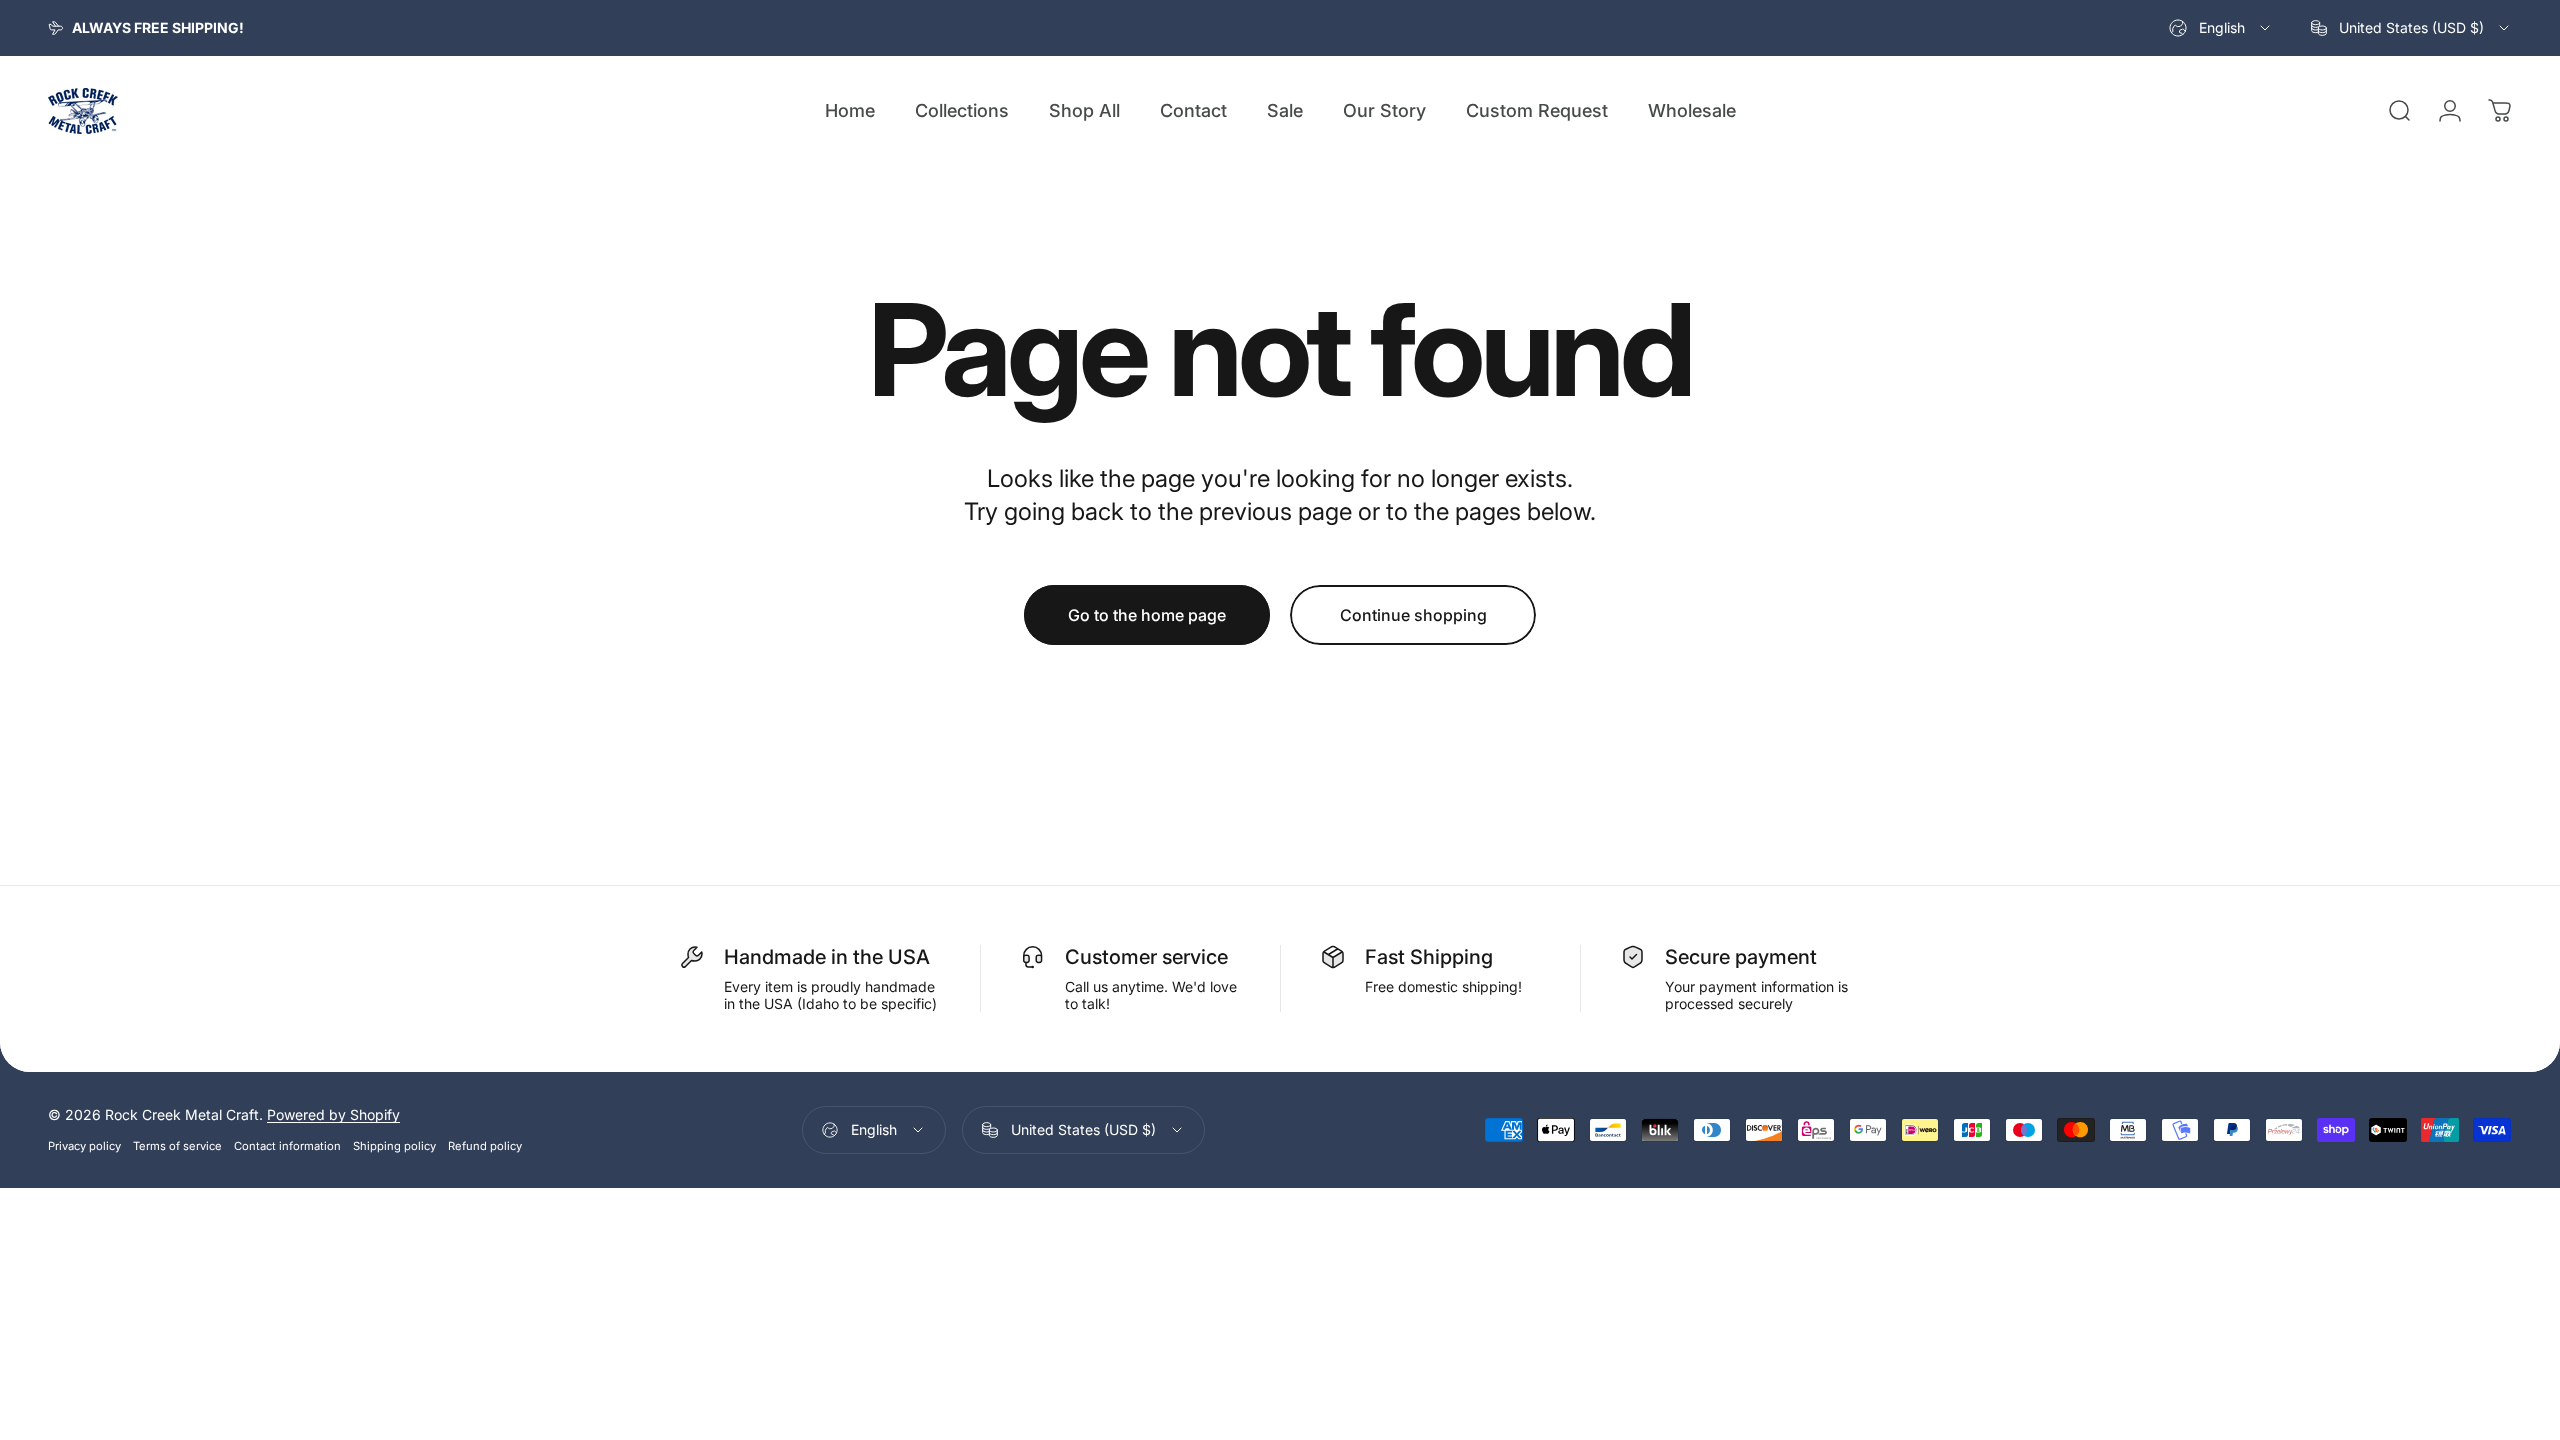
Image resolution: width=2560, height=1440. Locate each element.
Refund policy (485, 1146)
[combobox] (2221, 28)
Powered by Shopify (333, 1114)
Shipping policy (394, 1146)
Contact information (287, 1146)
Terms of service (177, 1146)
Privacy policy (84, 1146)
